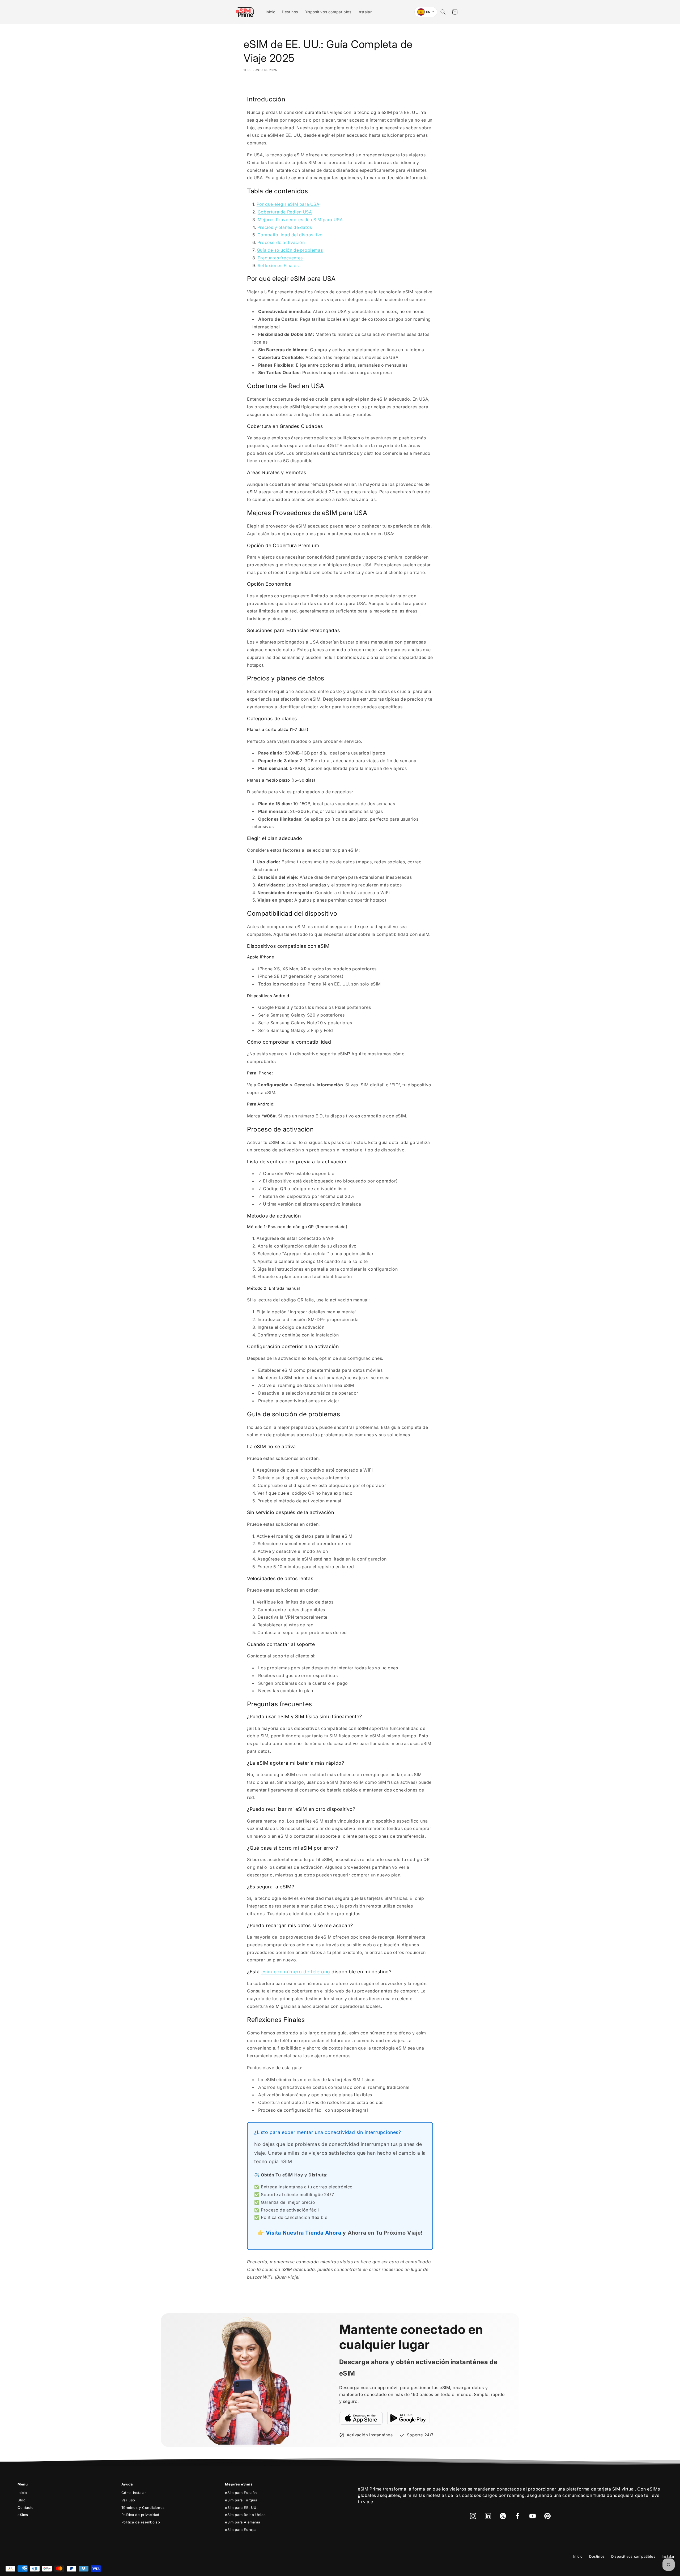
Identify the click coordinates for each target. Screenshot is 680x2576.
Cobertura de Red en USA (285, 212)
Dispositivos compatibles (633, 2556)
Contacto (26, 2508)
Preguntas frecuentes (280, 258)
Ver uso (128, 2500)
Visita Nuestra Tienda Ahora (304, 2233)
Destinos (597, 2556)
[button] (443, 12)
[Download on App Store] (361, 2418)
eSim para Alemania (243, 2522)
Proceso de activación (281, 242)
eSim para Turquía (241, 2500)
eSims (23, 2515)
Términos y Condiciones (143, 2508)
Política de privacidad (140, 2515)
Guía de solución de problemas (290, 250)
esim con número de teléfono (296, 1972)
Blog (22, 2500)
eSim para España (241, 2493)
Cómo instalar (134, 2493)
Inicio (22, 2493)
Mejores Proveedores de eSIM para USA (300, 220)
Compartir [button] (259, 85)
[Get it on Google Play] (408, 2418)
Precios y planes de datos (285, 227)
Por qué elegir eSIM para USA (288, 204)
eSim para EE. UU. (241, 2508)
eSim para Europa (241, 2530)
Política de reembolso (141, 2522)
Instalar (668, 2556)
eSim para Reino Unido (245, 2515)
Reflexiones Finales (278, 265)
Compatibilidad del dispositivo (290, 235)
